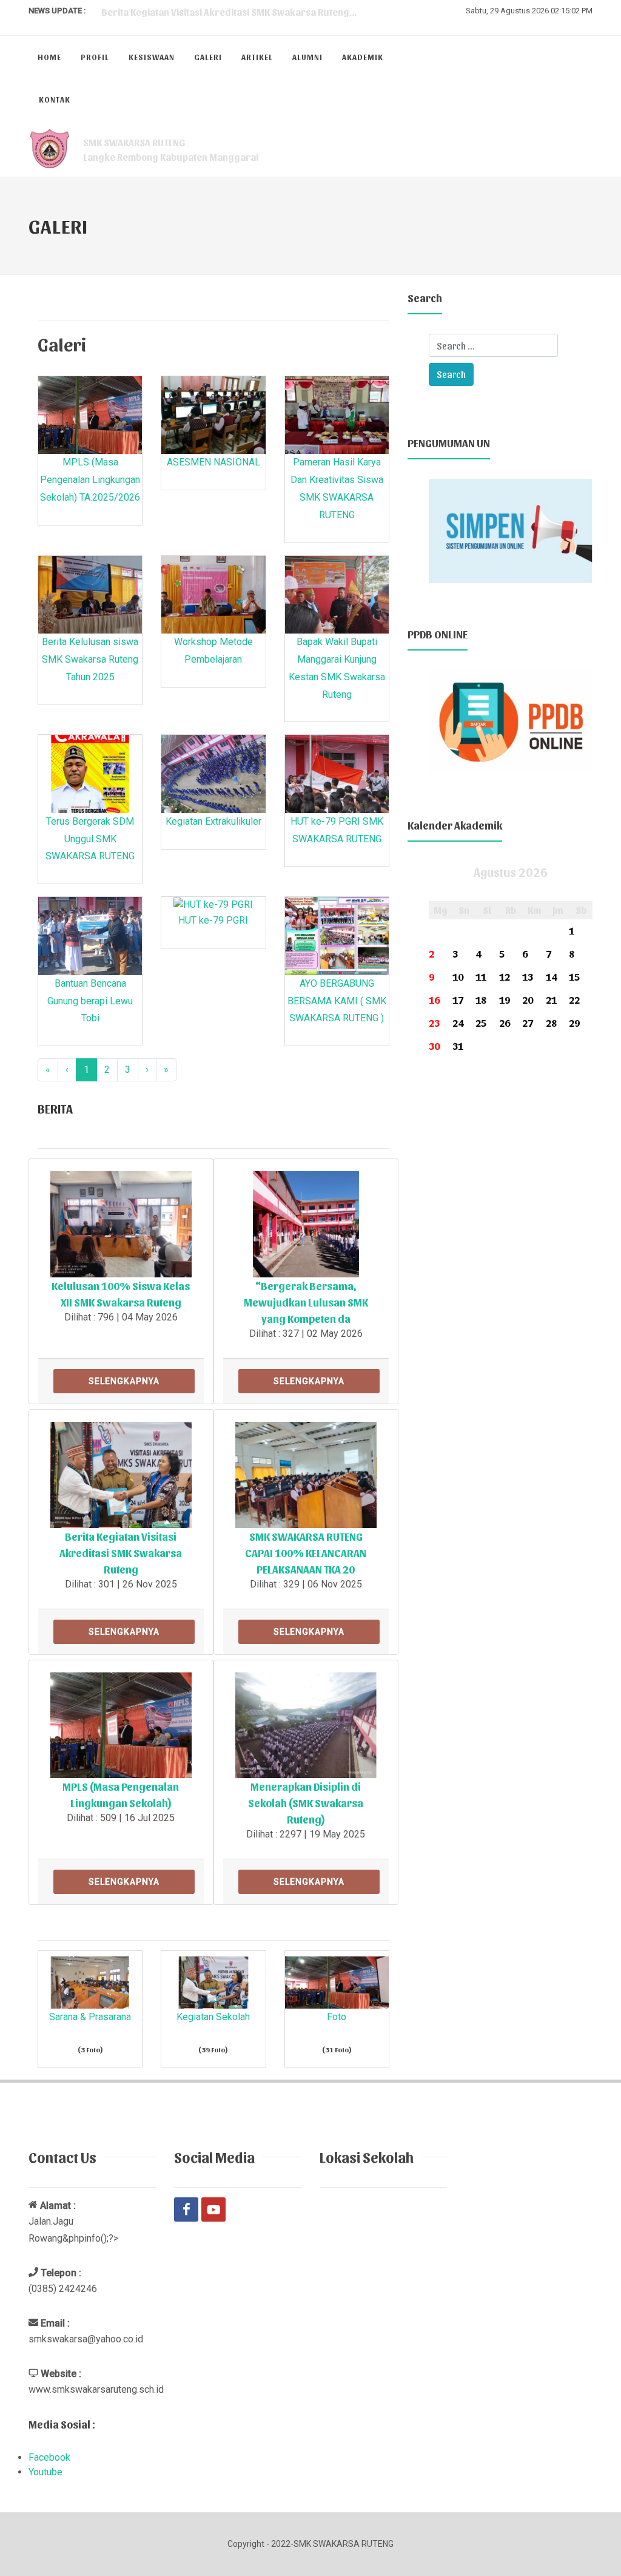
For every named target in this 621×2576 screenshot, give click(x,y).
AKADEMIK (363, 57)
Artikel (257, 57)
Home (49, 57)
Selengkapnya (124, 1381)
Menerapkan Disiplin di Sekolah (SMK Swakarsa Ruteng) (306, 1803)
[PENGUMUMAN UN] (511, 529)
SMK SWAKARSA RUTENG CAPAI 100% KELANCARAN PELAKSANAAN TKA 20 (306, 1553)
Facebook (49, 2457)
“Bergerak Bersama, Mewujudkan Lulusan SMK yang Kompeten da (306, 1302)
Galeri (208, 57)
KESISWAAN (152, 57)
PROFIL (95, 57)
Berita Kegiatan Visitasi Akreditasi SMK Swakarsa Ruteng (121, 1553)
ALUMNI (307, 57)
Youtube (45, 2472)
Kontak (55, 99)
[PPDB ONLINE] (511, 721)
